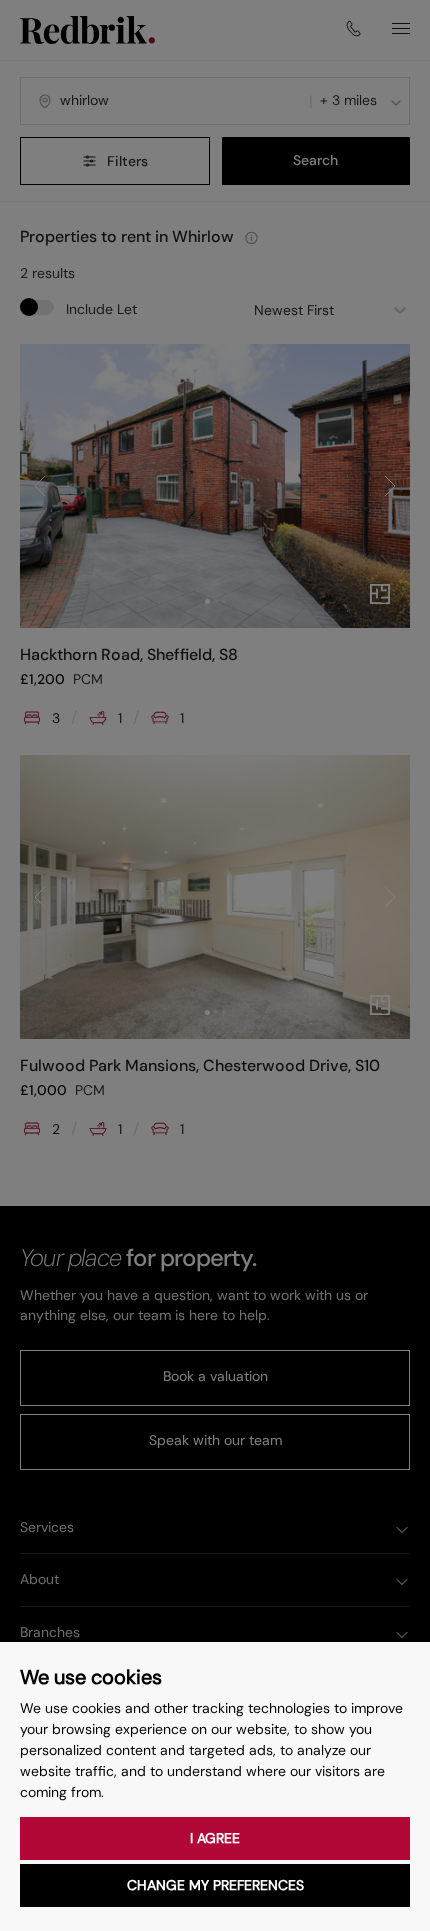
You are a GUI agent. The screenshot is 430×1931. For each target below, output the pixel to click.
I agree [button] (215, 1838)
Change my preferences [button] (215, 1885)
